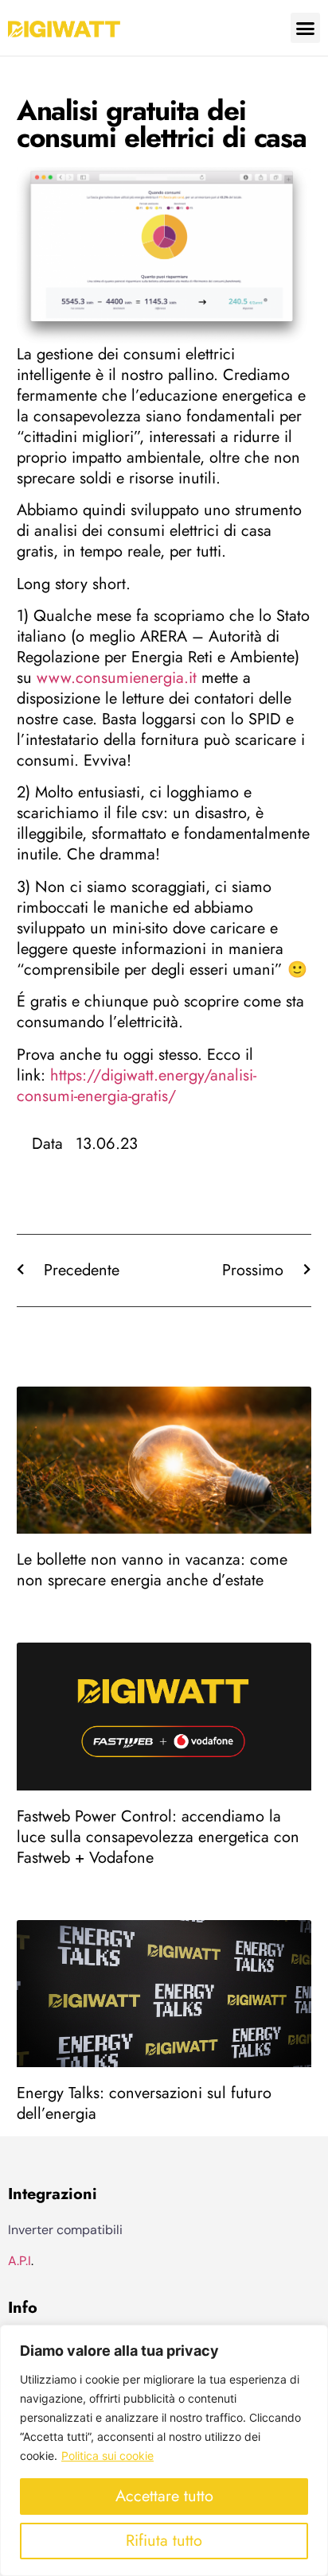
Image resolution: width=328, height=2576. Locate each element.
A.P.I (20, 2261)
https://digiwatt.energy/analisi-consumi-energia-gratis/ (137, 1086)
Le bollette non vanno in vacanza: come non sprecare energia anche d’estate (152, 1570)
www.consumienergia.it (117, 678)
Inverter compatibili (65, 2230)
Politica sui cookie (107, 2456)
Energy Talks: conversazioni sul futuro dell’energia (144, 2103)
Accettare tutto (164, 2496)
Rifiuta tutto (164, 2541)
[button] (306, 28)
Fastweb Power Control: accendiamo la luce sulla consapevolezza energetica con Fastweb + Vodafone (158, 1837)
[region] (164, 2450)
